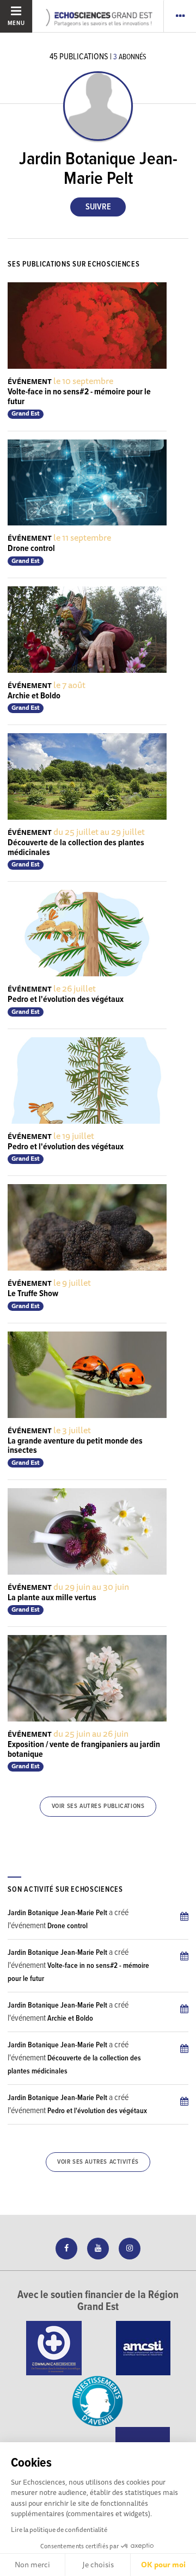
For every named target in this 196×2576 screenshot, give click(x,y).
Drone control (31, 549)
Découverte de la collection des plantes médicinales (76, 848)
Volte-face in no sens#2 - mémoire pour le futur (79, 397)
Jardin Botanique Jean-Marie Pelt (57, 1913)
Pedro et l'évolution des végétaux (66, 999)
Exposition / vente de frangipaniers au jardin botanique (84, 1750)
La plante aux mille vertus (52, 1598)
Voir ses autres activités (98, 2162)
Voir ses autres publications (98, 1806)
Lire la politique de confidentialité (59, 2529)
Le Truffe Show (33, 1294)
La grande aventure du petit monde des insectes (75, 1446)
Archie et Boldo (34, 696)
